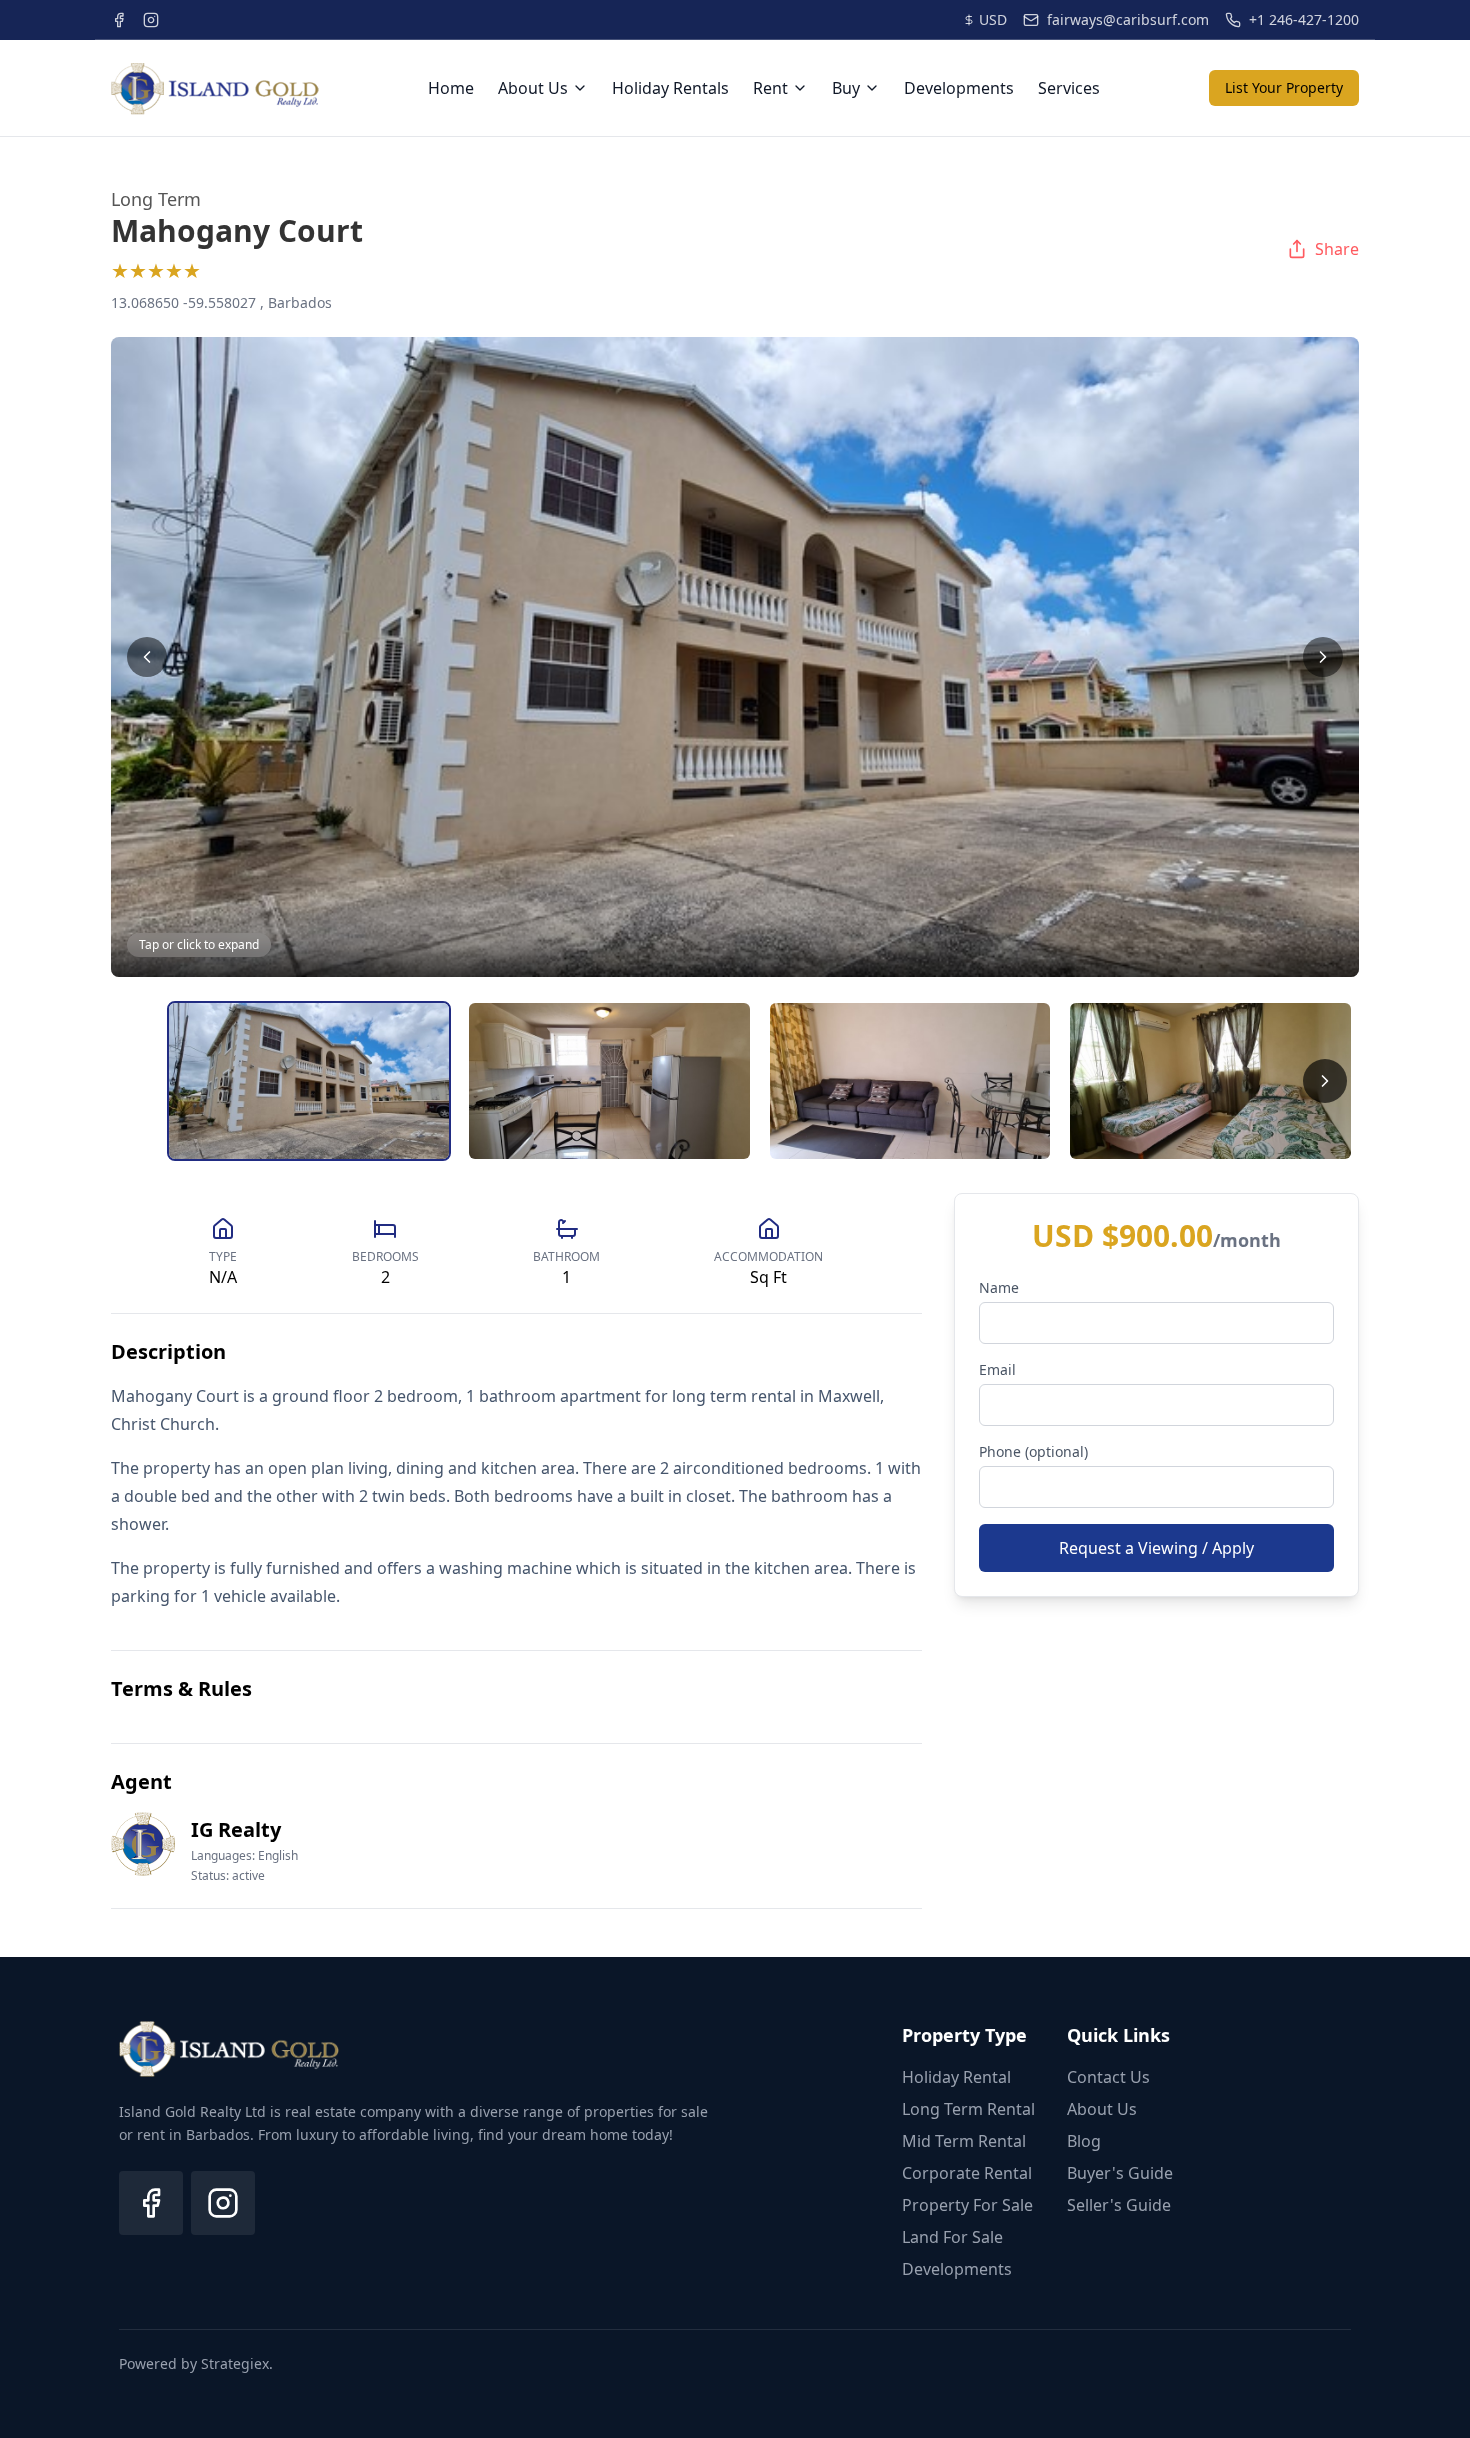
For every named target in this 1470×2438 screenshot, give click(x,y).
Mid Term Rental (964, 2141)
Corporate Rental (967, 2173)
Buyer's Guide (1120, 2173)
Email (997, 1369)
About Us (533, 88)
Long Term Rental (968, 2109)
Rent (770, 88)
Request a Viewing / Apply (1156, 1548)
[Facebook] (151, 2203)
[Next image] (1323, 657)
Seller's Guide (1119, 2205)
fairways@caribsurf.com (1128, 19)
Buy (846, 88)
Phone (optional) (1033, 1451)
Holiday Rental (956, 2077)
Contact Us (1108, 2077)
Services (1069, 88)
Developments (959, 88)
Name (999, 1287)
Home (451, 88)
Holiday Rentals (670, 88)
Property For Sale (967, 2205)
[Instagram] (223, 2203)
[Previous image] (147, 657)
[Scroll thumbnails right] (1325, 1081)
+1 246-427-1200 (1304, 19)
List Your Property (1284, 87)
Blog (1084, 2141)
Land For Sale (952, 2237)
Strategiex (235, 2363)
